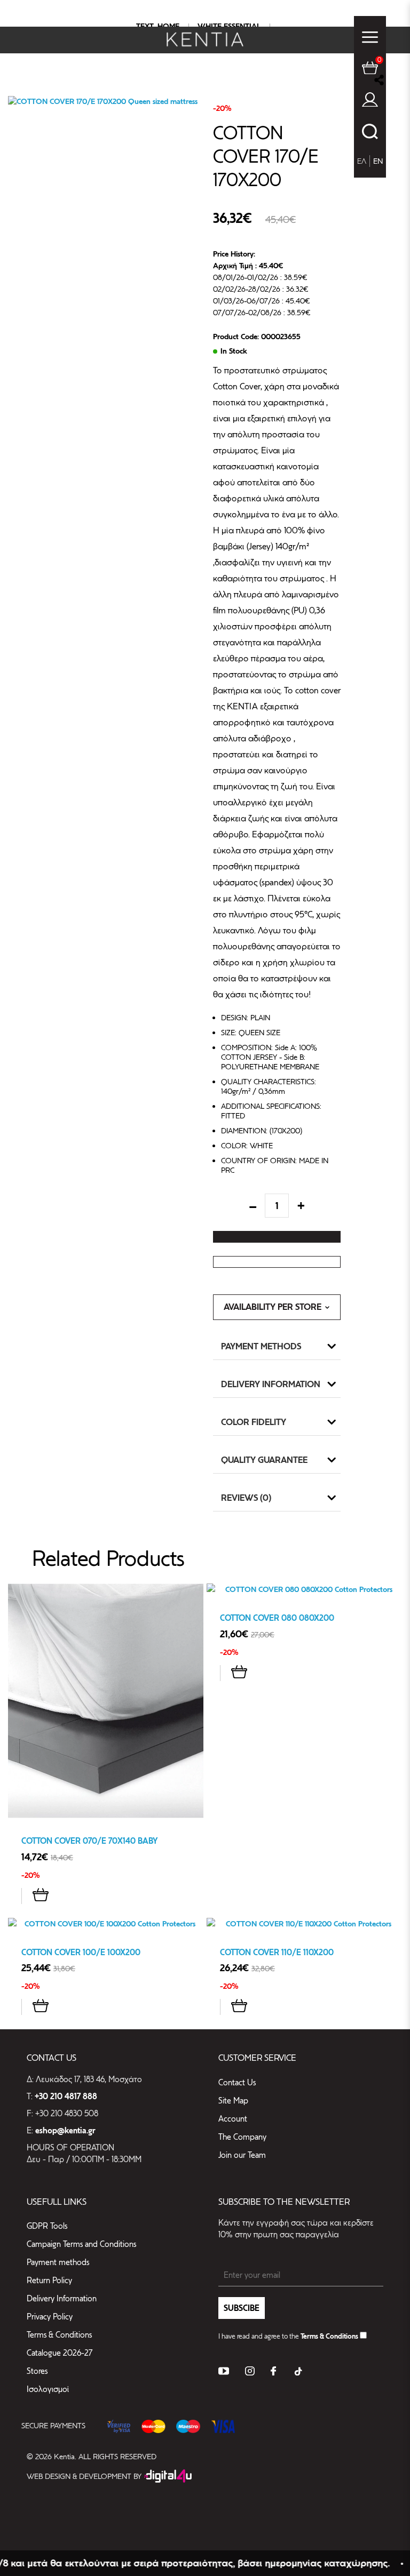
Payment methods (261, 1346)
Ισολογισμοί (48, 2389)
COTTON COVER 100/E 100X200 (81, 1952)
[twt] (224, 2373)
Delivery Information (271, 1384)
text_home (158, 26)
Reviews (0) (246, 1498)
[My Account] (370, 102)
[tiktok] (297, 2373)
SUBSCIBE (242, 2308)
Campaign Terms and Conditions (81, 2244)
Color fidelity (254, 1422)
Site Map (233, 2101)
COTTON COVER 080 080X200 (277, 1618)
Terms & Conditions (59, 2335)
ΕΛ (362, 161)
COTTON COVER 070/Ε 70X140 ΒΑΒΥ (89, 1841)
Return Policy (49, 2280)
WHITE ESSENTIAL (229, 26)
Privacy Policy (50, 2317)
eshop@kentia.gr (65, 2131)
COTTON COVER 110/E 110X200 (277, 1952)
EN (378, 161)
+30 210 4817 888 (66, 2097)
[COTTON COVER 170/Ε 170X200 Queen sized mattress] (107, 101)
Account (233, 2119)
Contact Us (237, 2082)
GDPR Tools (47, 2226)
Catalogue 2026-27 (60, 2353)
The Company (242, 2137)
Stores (37, 2371)
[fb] (273, 2373)
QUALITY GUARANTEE (264, 1460)
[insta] (250, 2373)
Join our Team (242, 2155)
